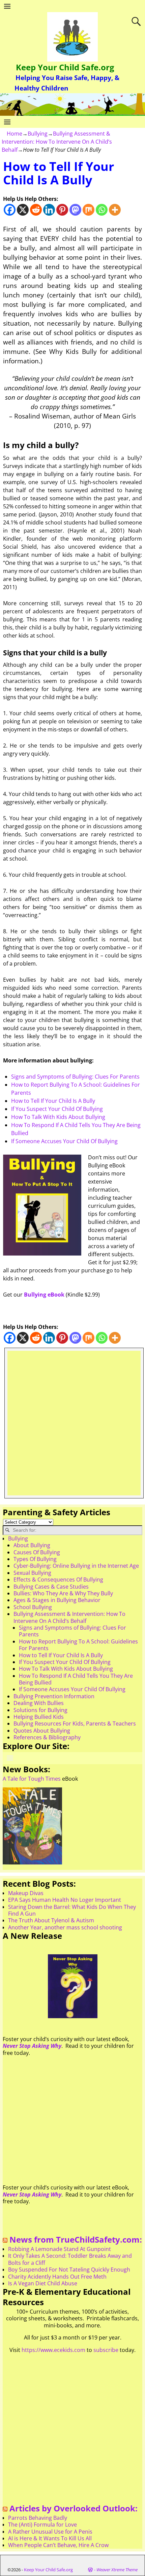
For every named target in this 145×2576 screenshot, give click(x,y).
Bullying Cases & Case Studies (51, 1587)
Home (14, 134)
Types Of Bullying (35, 1559)
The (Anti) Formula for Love (42, 2525)
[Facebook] (10, 210)
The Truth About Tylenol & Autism (51, 1920)
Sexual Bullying (32, 1573)
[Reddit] (36, 210)
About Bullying (32, 1545)
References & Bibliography (47, 1737)
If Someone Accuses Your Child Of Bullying (64, 1141)
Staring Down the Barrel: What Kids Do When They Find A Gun (72, 1910)
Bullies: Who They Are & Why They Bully (63, 1593)
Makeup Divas (26, 1893)
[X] (23, 210)
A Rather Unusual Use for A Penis (50, 2532)
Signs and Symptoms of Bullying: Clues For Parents (75, 1077)
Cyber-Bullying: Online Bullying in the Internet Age (76, 1566)
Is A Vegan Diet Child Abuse (43, 2283)
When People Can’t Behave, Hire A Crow (58, 2545)
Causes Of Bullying (37, 1552)
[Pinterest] (62, 210)
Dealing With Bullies (39, 1703)
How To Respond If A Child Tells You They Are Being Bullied (76, 1679)
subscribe (106, 2350)
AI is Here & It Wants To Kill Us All (50, 2538)
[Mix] (89, 210)
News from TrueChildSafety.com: (76, 2239)
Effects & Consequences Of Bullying (58, 1580)
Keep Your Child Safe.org (65, 67)
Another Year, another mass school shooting (65, 1927)
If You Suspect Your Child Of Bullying (57, 1109)
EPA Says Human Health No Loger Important (65, 1900)
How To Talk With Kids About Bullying (58, 1117)
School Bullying (33, 1607)
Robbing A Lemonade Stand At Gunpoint (60, 2249)
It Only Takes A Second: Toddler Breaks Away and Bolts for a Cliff (70, 2259)
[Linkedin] (49, 210)
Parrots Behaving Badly (38, 2518)
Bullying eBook (44, 1295)
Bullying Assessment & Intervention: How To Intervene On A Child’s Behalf (57, 142)
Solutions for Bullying (40, 1710)
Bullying (38, 134)
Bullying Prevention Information (54, 1696)
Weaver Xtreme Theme (117, 2570)
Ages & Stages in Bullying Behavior (57, 1600)
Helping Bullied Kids (39, 1717)
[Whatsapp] (102, 210)
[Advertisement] (72, 1423)
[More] (115, 210)
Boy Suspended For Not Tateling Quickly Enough (69, 2270)
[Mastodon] (75, 210)
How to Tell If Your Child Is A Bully (53, 1101)
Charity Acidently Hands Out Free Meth (57, 2277)
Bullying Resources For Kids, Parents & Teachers (75, 1724)
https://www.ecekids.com (53, 2350)
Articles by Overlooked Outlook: (74, 2508)
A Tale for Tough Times (32, 1779)
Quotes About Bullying (42, 1731)
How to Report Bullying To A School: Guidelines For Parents (78, 1645)
